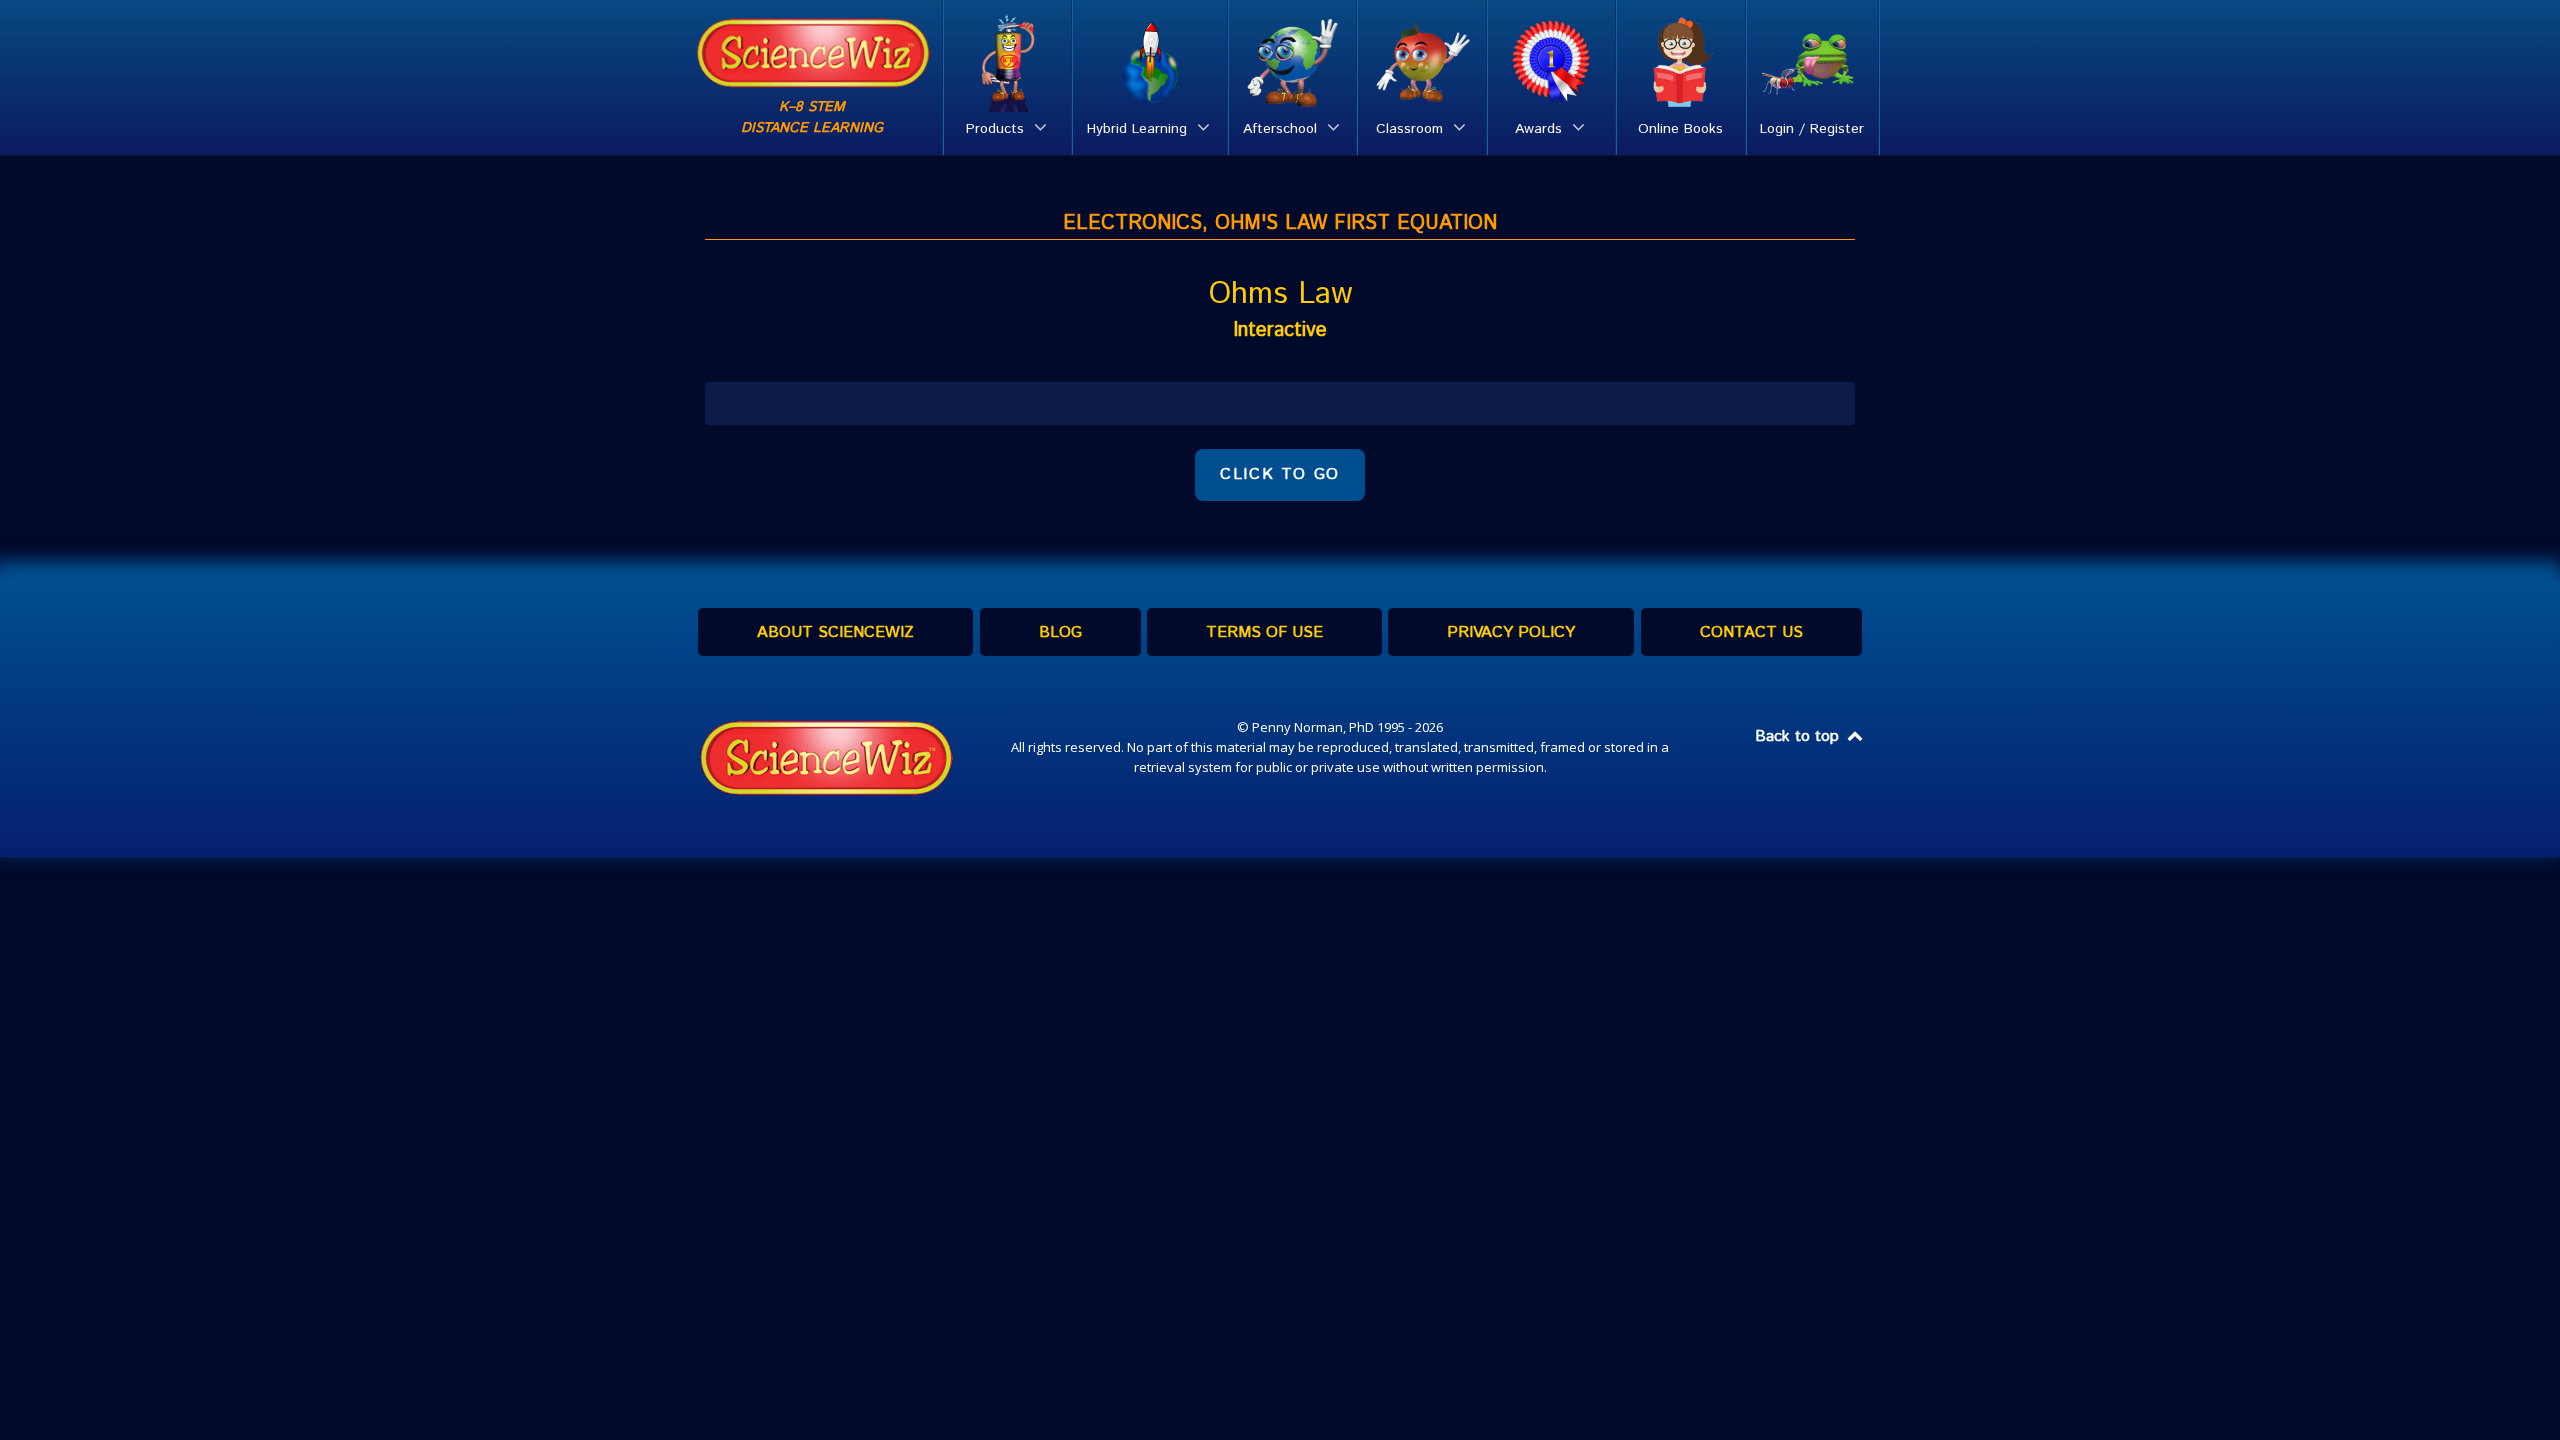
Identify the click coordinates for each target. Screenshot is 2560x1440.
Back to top (1799, 736)
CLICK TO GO (1280, 474)
